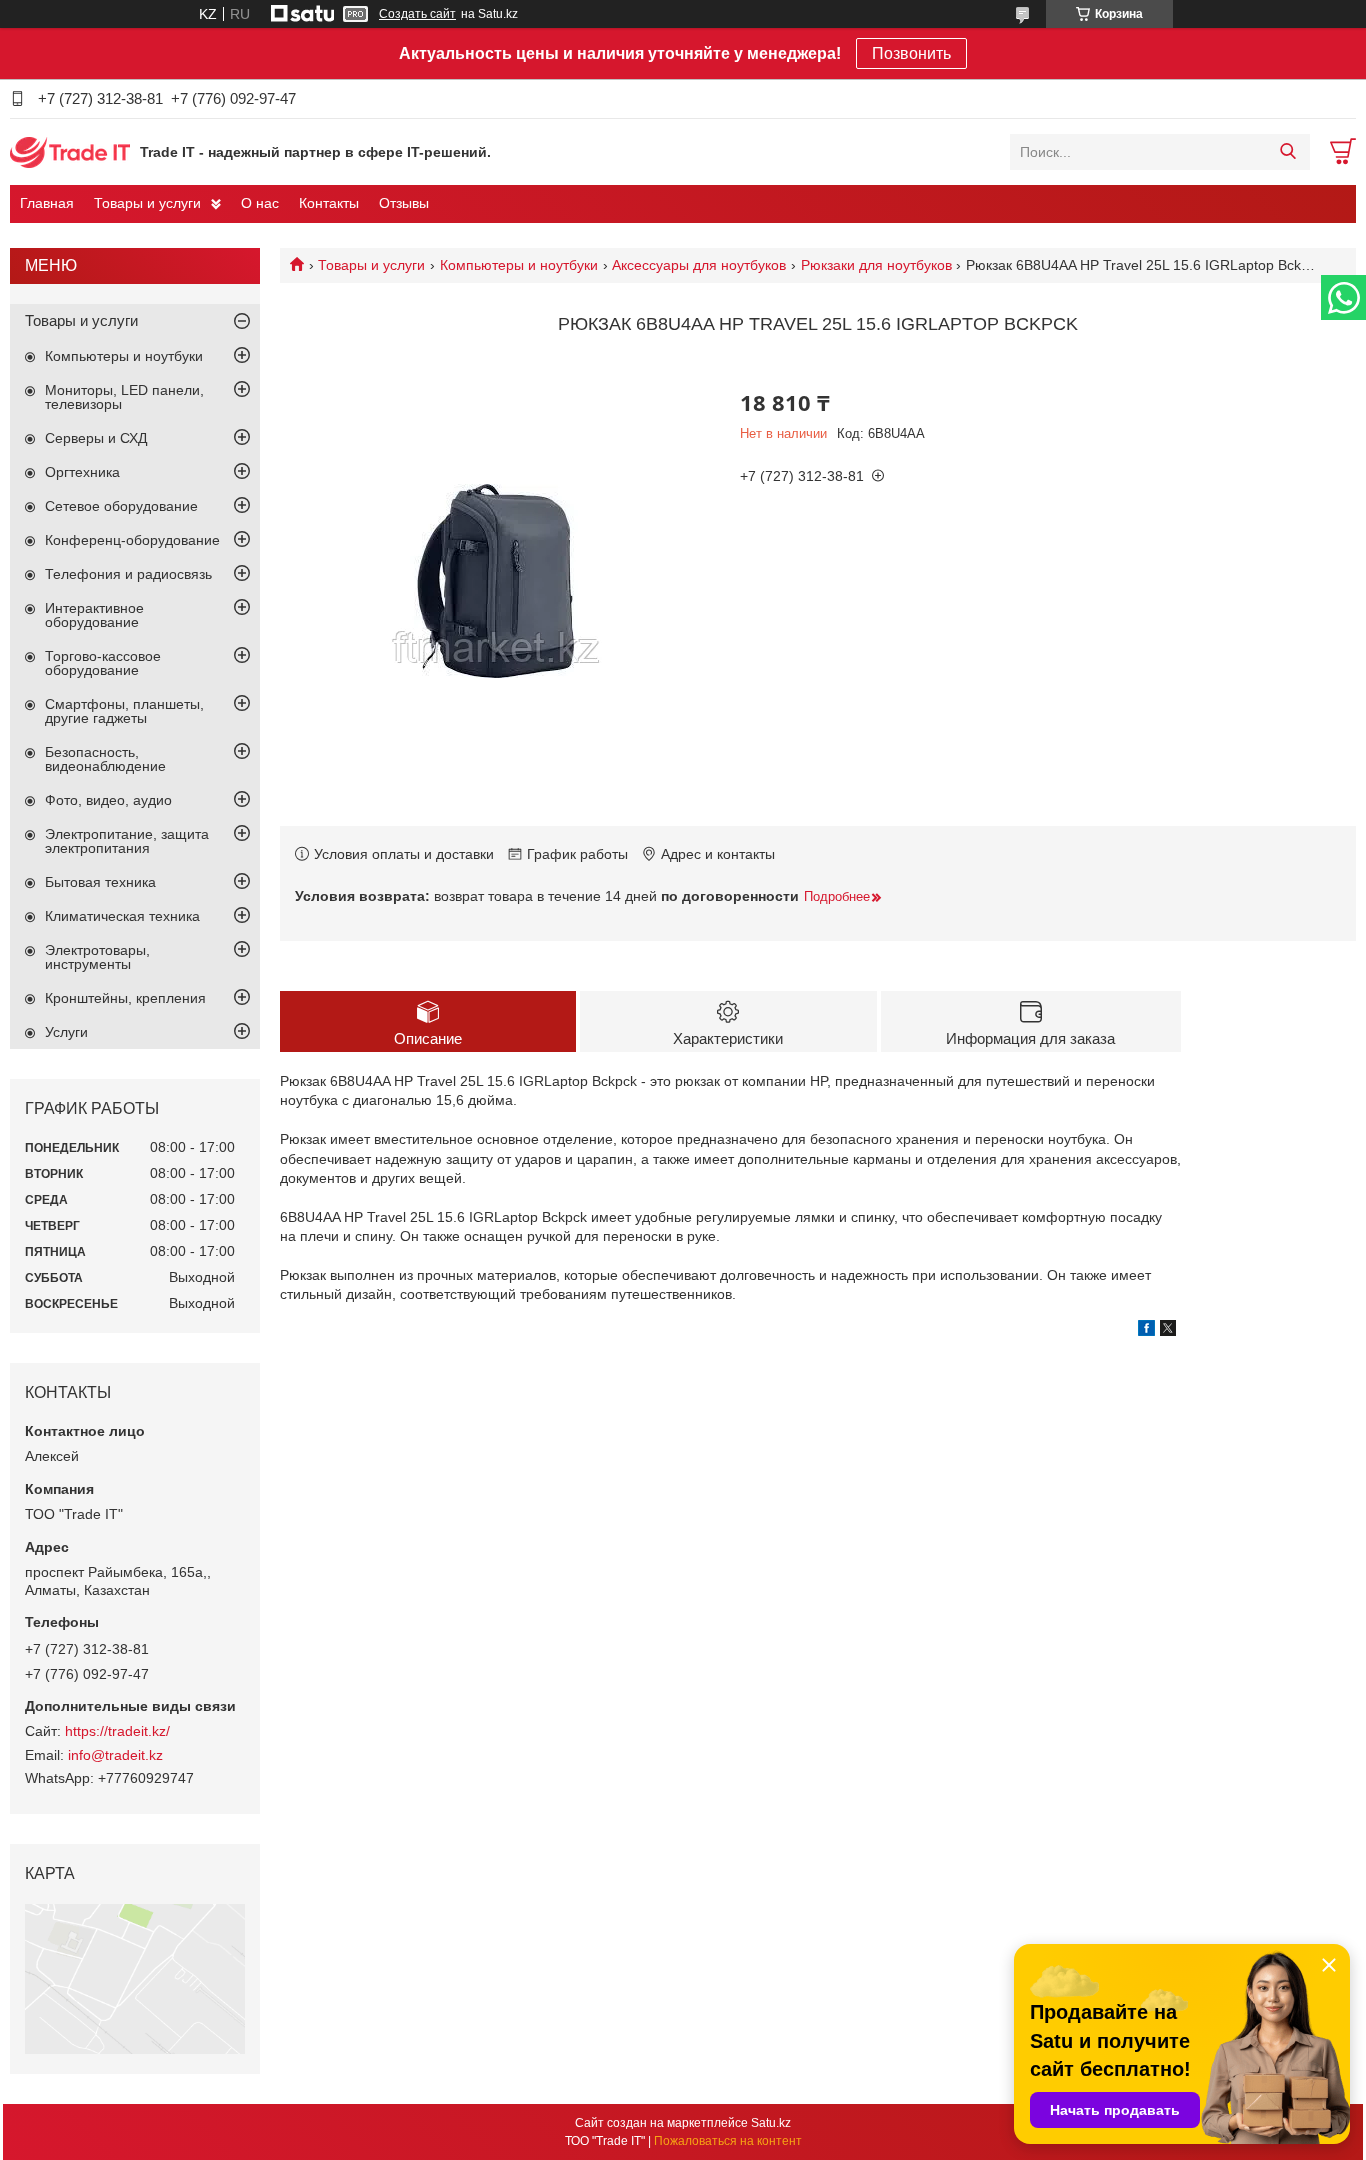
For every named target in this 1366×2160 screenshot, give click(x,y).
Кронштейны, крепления (125, 998)
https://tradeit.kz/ (117, 1731)
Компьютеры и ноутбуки (519, 265)
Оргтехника (82, 472)
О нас (260, 203)
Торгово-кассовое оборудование (103, 663)
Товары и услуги (147, 203)
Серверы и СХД (96, 438)
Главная (47, 203)
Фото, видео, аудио (108, 800)
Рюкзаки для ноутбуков (876, 265)
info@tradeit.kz (115, 1755)
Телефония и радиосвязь (128, 574)
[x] (1168, 1331)
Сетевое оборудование (121, 506)
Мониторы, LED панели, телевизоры (124, 397)
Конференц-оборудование (132, 540)
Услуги (66, 1032)
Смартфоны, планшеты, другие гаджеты (124, 711)
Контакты (329, 203)
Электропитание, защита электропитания (127, 841)
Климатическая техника (122, 916)
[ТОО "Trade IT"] (70, 151)
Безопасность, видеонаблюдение (105, 759)
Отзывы (404, 203)
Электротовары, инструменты (97, 957)
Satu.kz (771, 2123)
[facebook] (1146, 1331)
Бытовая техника (100, 882)
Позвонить (911, 53)
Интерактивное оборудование (94, 615)
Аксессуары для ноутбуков (699, 265)
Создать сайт (417, 14)
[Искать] (1287, 152)
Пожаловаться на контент (728, 2141)
